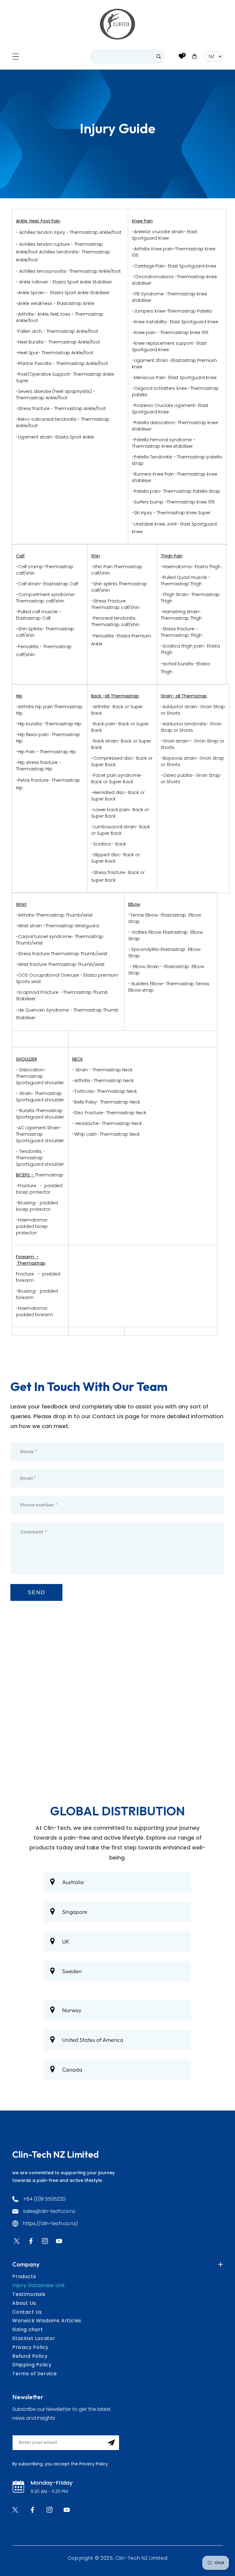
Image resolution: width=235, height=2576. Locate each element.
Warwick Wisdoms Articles (47, 2321)
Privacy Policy (30, 2347)
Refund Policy (30, 2356)
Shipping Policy (32, 2365)
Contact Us (27, 2312)
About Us (24, 2303)
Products (24, 2276)
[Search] (159, 56)
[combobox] (127, 56)
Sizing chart (28, 2329)
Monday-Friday (52, 2483)
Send (36, 1592)
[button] (16, 57)
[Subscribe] (111, 2443)
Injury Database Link (39, 2285)
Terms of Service (35, 2374)
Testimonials (29, 2294)
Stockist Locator (34, 2338)
